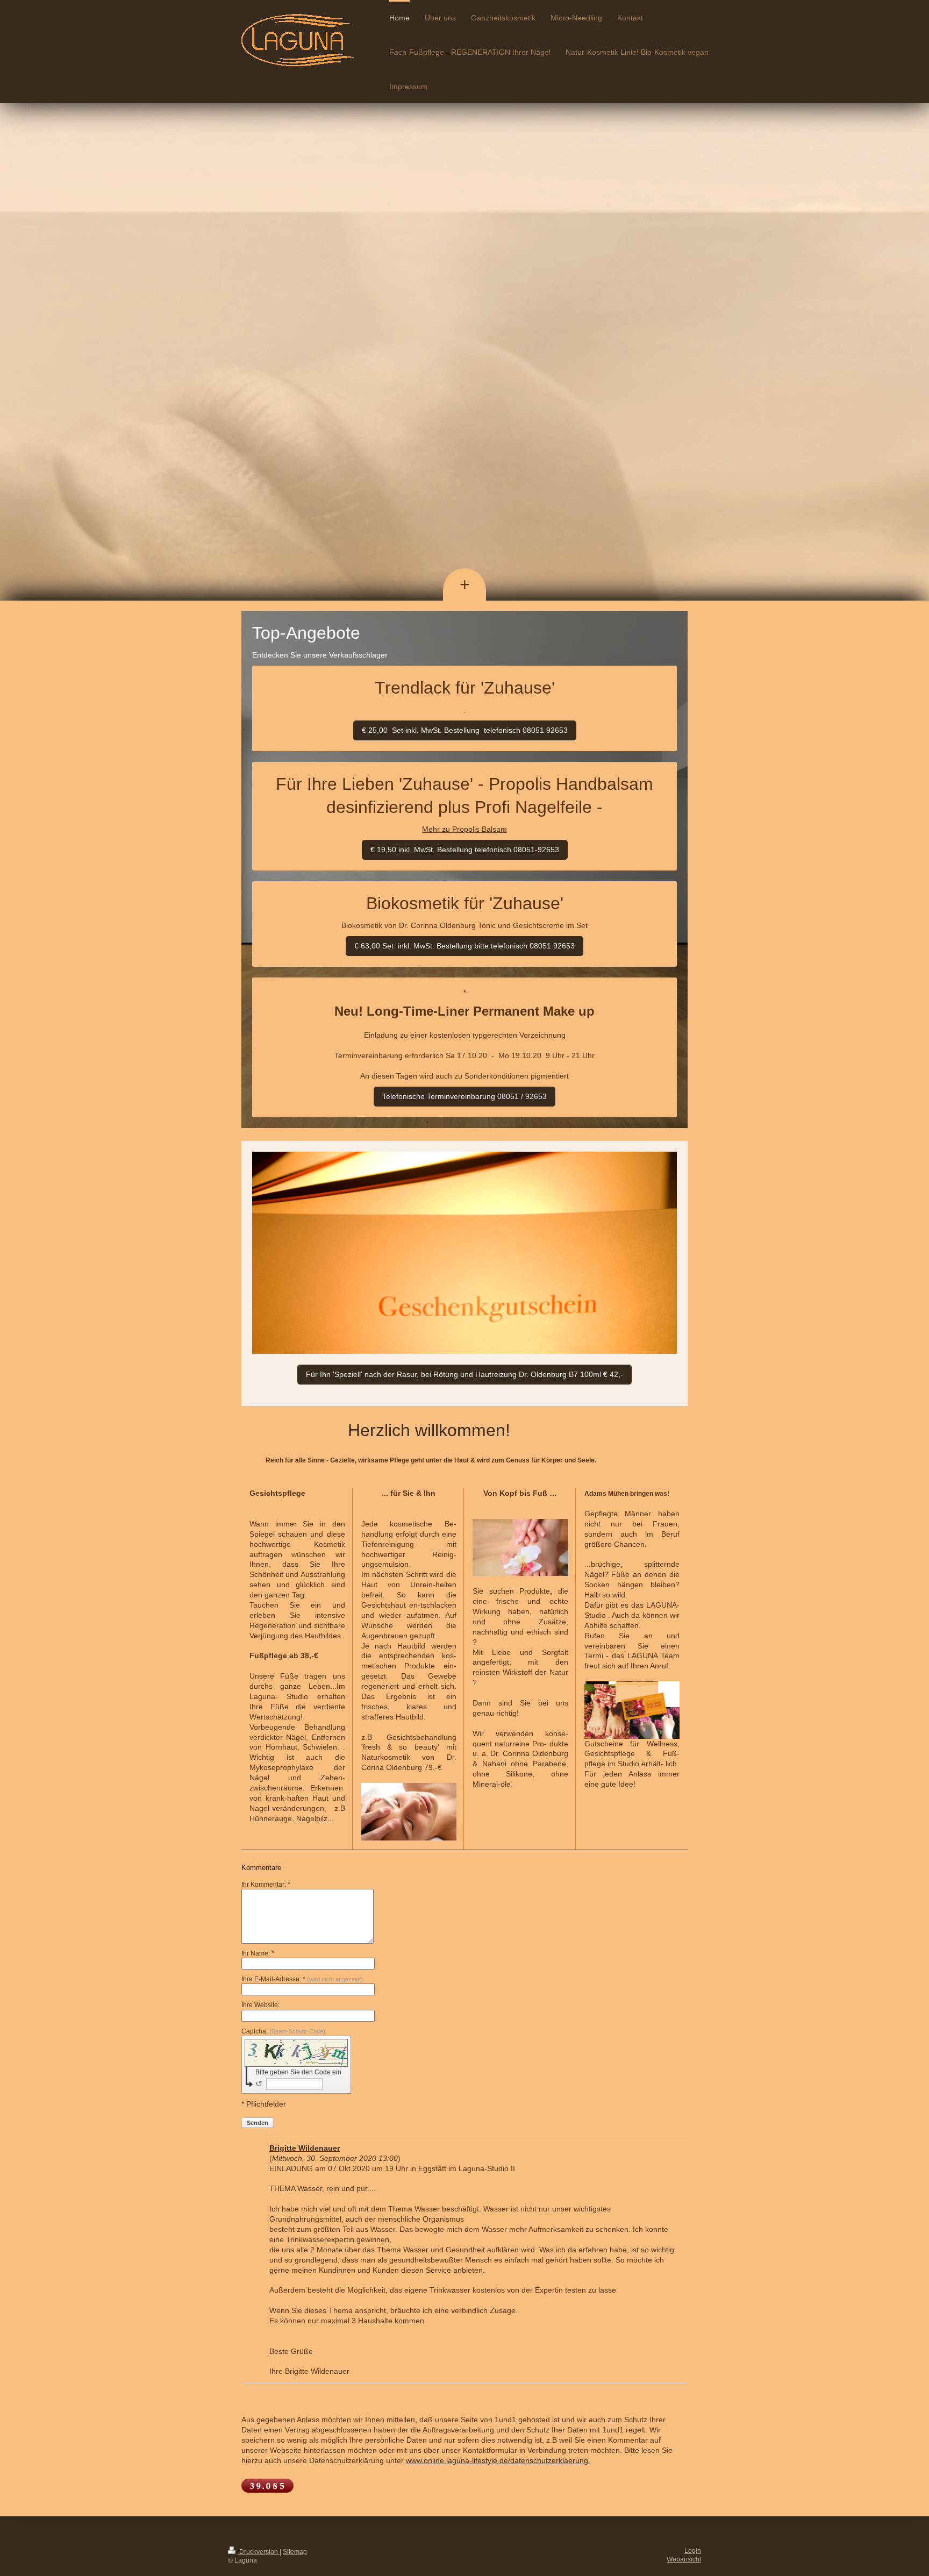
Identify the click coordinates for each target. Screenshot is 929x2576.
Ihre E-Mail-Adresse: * (302, 1979)
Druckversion (259, 2552)
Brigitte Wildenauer (305, 2148)
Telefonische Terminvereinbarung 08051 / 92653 (464, 1096)
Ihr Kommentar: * (266, 1885)
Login (693, 2551)
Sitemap (295, 2552)
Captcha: (283, 2031)
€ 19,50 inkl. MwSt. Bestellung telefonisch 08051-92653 (465, 850)
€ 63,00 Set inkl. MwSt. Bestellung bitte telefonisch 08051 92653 (464, 946)
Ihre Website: (260, 2005)
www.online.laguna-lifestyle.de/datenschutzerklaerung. (498, 2460)
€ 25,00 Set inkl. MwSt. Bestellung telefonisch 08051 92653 (465, 730)
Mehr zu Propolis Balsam (464, 829)
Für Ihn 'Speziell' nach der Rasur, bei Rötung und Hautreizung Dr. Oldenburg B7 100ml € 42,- (464, 1374)
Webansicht (684, 2559)
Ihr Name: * (258, 1953)
